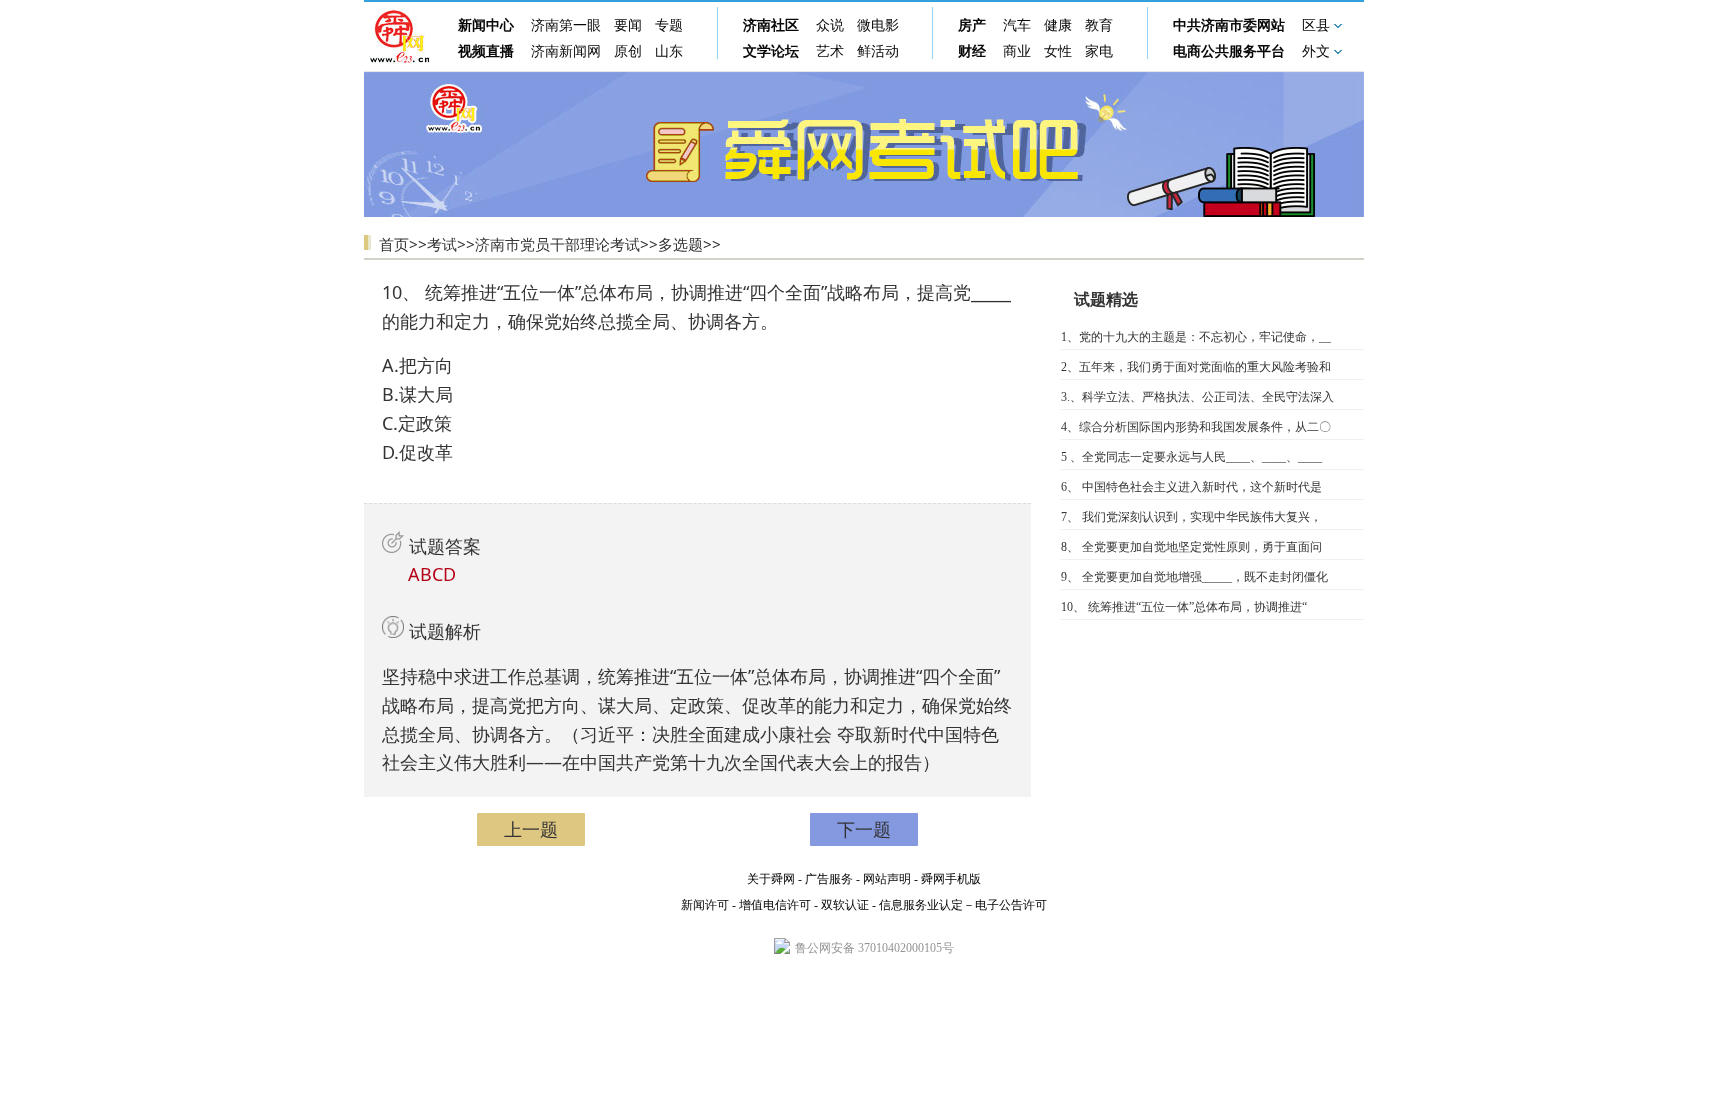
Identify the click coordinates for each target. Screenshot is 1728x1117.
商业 (1017, 51)
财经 (972, 51)
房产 (972, 25)
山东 (669, 51)
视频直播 (486, 51)
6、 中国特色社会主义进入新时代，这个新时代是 (1191, 487)
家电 (1099, 51)
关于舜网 (771, 879)
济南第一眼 (566, 25)
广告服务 (829, 879)
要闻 (628, 25)
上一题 (531, 829)
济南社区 (771, 25)
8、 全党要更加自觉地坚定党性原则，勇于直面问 (1191, 547)
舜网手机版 (951, 879)
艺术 (830, 51)
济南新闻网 (566, 51)
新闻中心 (486, 25)
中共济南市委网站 (1229, 25)
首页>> (403, 244)
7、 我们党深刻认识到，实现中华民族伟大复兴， (1191, 517)
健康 (1058, 25)
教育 (1099, 25)
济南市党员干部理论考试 (557, 244)
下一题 (864, 829)
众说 (830, 25)
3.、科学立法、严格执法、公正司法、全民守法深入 (1197, 397)
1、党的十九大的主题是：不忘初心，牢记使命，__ (1196, 337)
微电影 (878, 25)
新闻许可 (705, 905)
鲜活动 (878, 51)
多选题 (680, 244)
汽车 (1017, 25)
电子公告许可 (1011, 905)
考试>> (451, 244)
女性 (1058, 51)
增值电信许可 (775, 905)
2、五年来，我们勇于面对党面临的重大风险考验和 (1196, 367)
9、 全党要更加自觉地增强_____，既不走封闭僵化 (1194, 577)
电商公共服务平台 (1229, 51)
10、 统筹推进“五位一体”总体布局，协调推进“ (1184, 607)
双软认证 (845, 905)
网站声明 (887, 879)
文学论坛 (771, 51)
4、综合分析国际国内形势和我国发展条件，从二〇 (1196, 427)
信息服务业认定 (921, 905)
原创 (628, 51)
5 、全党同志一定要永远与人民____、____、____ (1191, 457)
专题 (669, 25)
